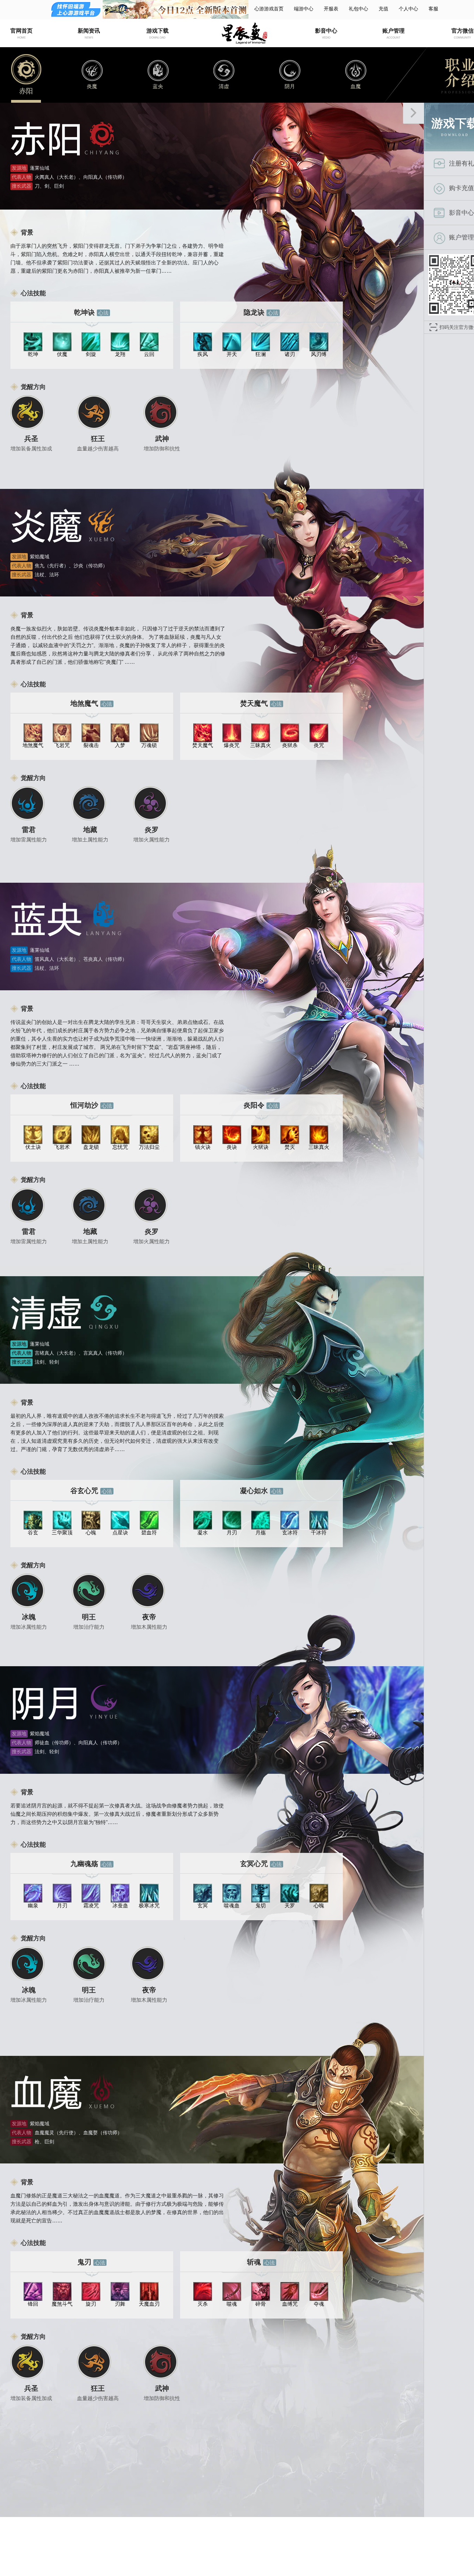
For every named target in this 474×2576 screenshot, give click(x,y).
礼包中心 (358, 9)
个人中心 (408, 9)
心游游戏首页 (269, 9)
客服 (433, 9)
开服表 (331, 9)
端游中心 (304, 9)
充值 (383, 9)
